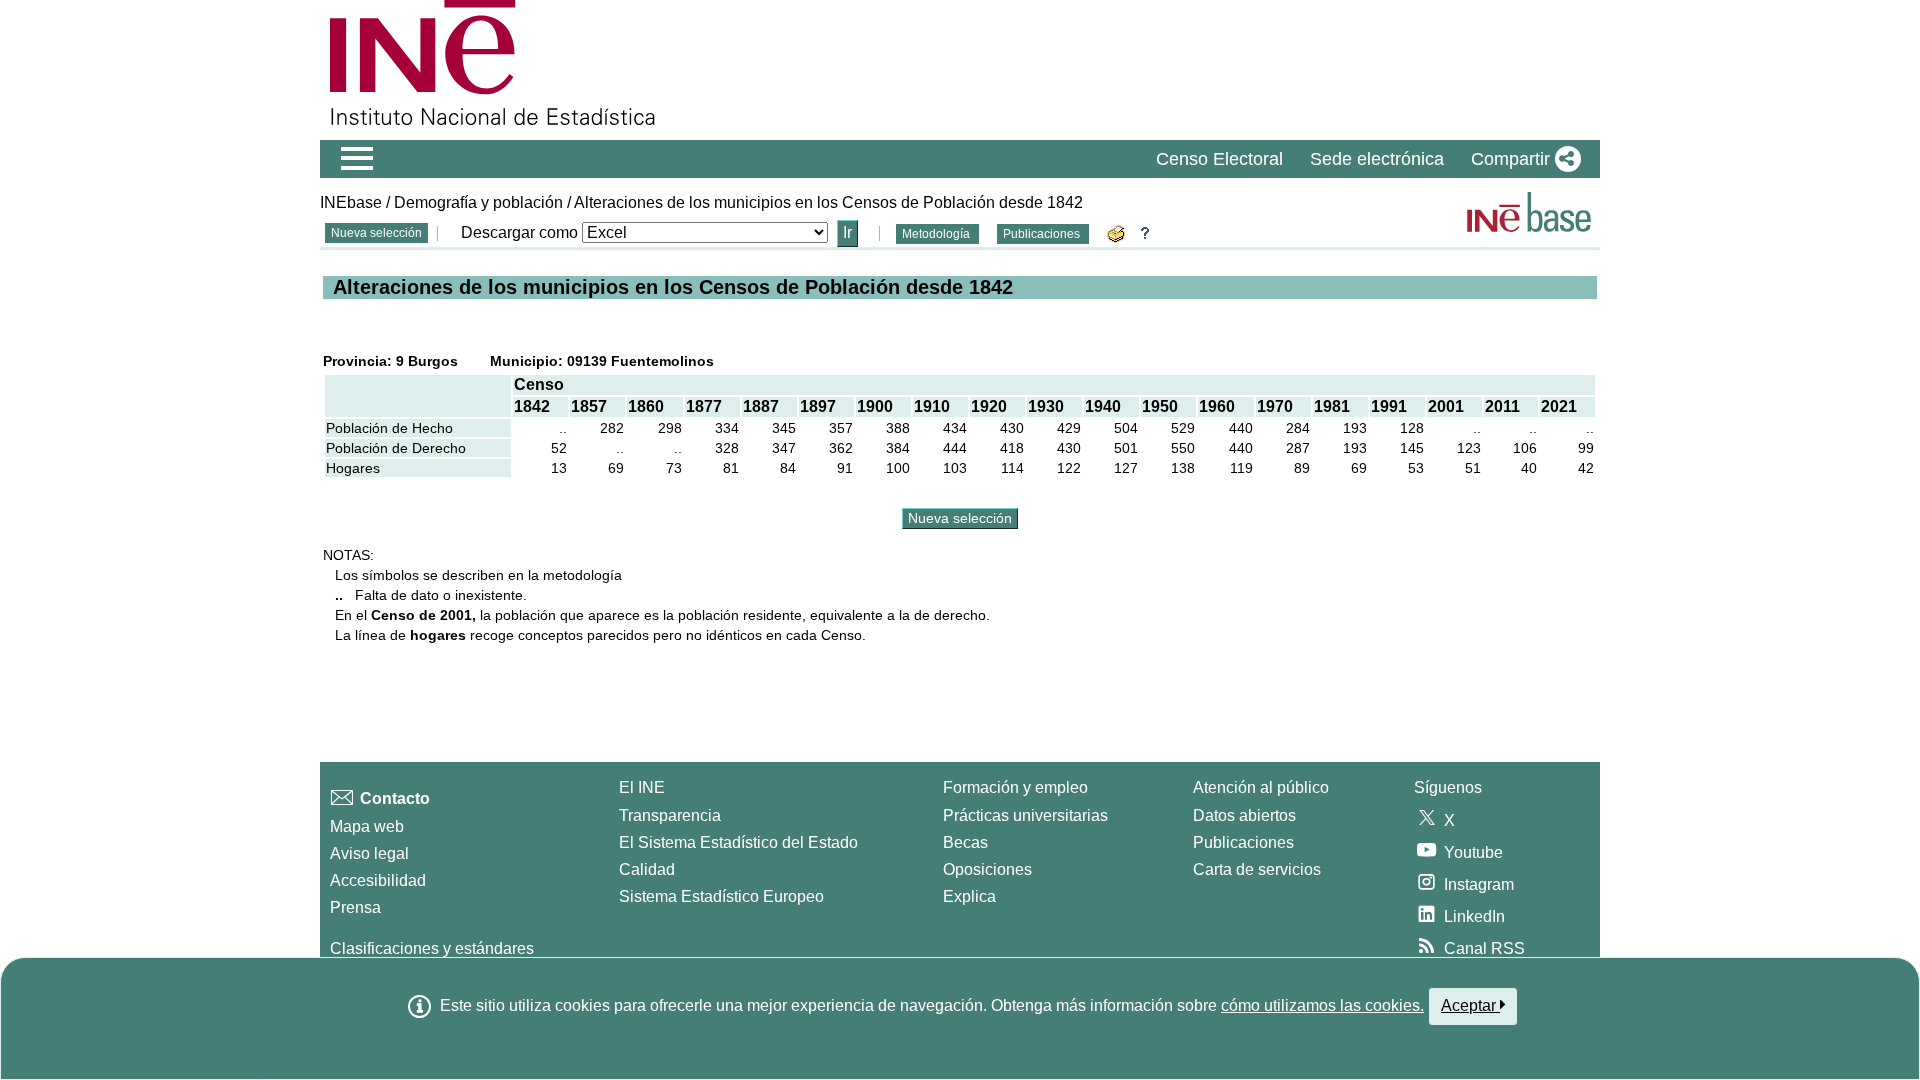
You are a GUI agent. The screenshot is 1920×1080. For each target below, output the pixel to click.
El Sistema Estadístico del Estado (738, 842)
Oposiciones (987, 869)
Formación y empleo (1015, 787)
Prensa (355, 907)
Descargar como (519, 232)
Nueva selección (376, 233)
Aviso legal (369, 853)
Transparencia (670, 815)
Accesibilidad (378, 880)
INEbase (351, 202)
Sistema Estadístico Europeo (721, 896)
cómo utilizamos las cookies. (1322, 1005)
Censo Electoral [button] (1219, 159)
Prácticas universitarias (1025, 815)
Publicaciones (1043, 234)
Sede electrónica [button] (1377, 159)
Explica (969, 896)
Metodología (937, 234)
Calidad (647, 869)
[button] (1522, 159)
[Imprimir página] (1119, 232)
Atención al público (1261, 787)
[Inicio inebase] (1529, 212)
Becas (965, 842)
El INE (642, 787)
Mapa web (367, 826)
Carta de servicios (1257, 869)
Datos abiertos (1244, 815)
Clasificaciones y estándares (432, 948)
